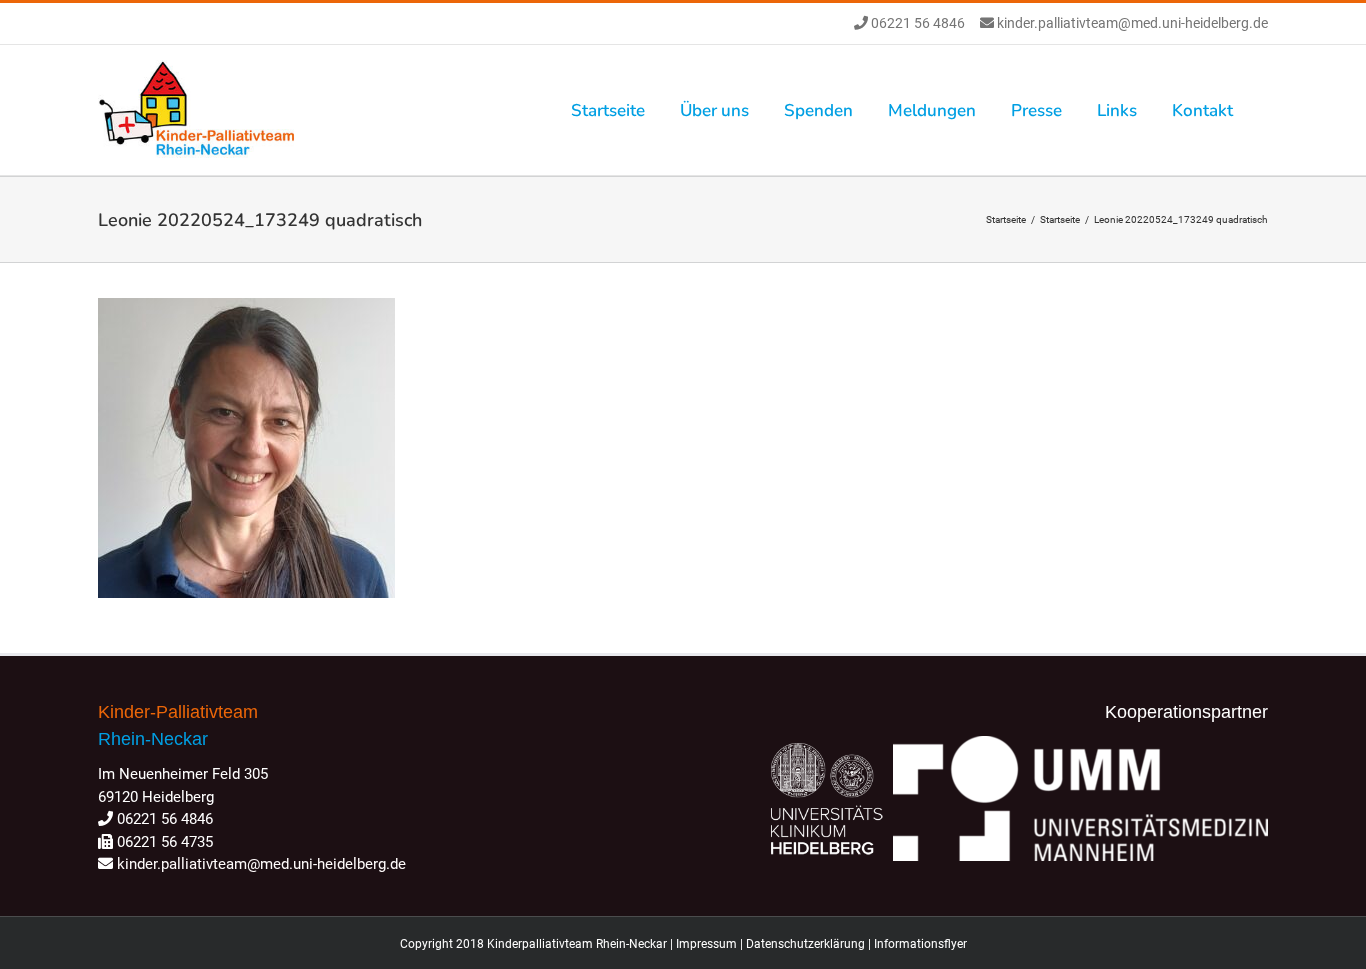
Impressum (706, 944)
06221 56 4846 (916, 23)
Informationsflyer (920, 944)
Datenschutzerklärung (805, 944)
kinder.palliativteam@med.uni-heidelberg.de (1131, 23)
